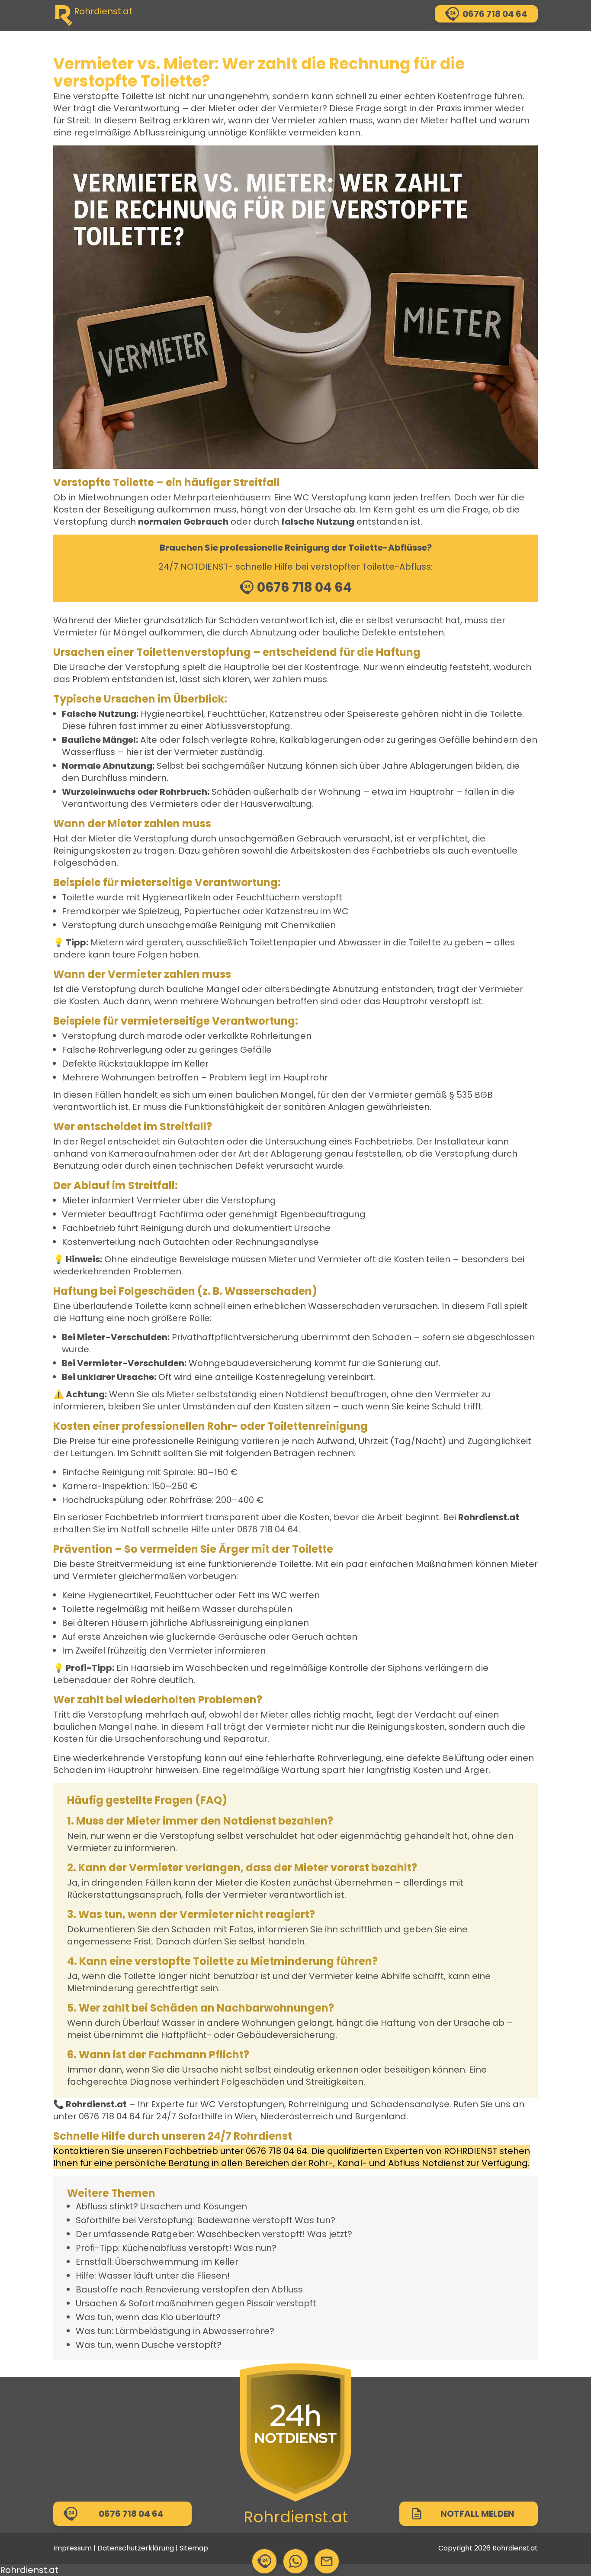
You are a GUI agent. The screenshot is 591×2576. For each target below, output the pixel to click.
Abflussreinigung (170, 132)
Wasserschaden (344, 1306)
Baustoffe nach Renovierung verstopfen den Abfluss (189, 2289)
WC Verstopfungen (242, 2104)
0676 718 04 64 (268, 1529)
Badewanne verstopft (245, 2220)
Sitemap (194, 2548)
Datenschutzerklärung (136, 2548)
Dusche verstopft (179, 2345)
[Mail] (327, 2561)
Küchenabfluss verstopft (175, 2248)
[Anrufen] (264, 2561)
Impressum (72, 2548)
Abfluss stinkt (104, 2206)
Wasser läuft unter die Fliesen (163, 2276)
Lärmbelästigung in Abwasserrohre (193, 2331)
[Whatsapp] (295, 2561)
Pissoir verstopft (281, 2303)
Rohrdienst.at (296, 2517)
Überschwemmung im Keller (177, 2262)
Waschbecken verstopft (250, 2234)
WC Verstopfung (330, 497)
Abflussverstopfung (248, 726)
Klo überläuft (188, 2317)
